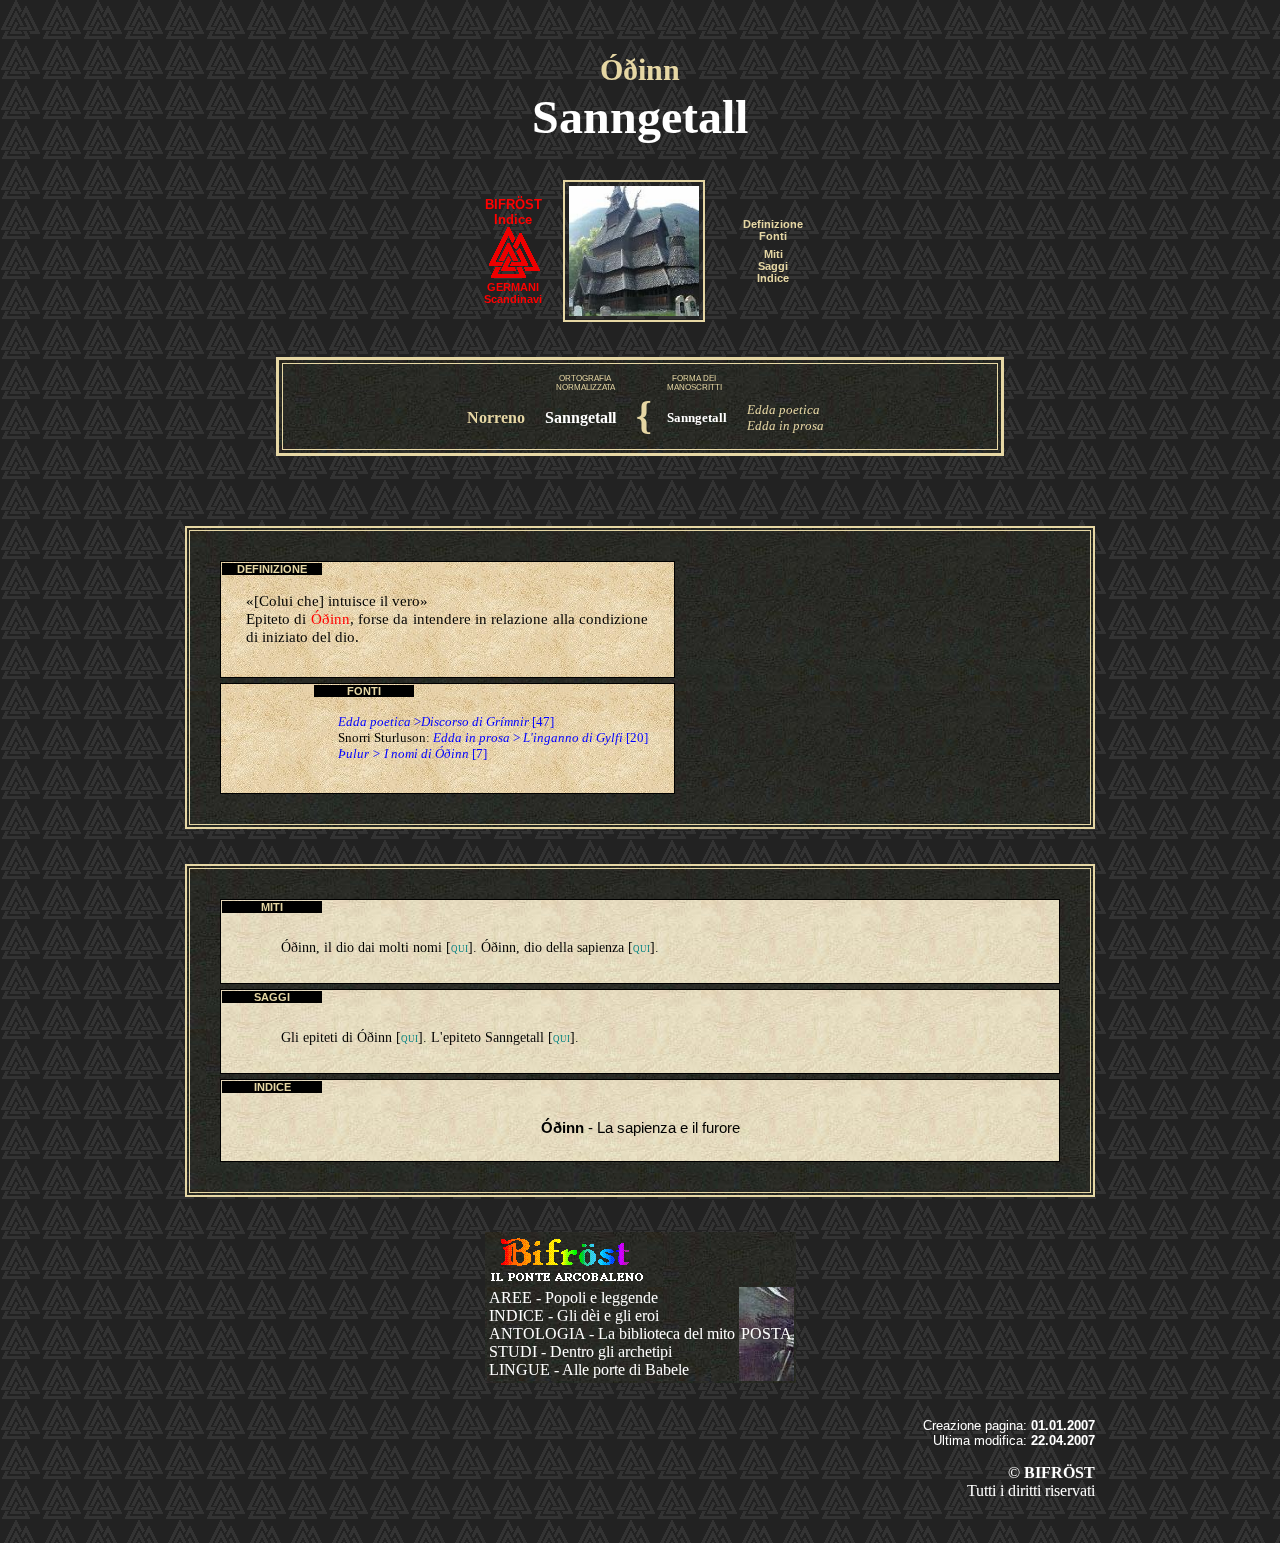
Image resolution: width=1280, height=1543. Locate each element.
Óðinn (640, 69)
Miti (773, 254)
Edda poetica (783, 409)
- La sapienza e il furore (640, 1127)
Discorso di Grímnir (475, 721)
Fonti (773, 236)
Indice (773, 278)
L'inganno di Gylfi (573, 737)
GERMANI (513, 287)
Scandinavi (513, 299)
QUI (459, 949)
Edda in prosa (785, 425)
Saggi (773, 266)
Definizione (773, 224)
